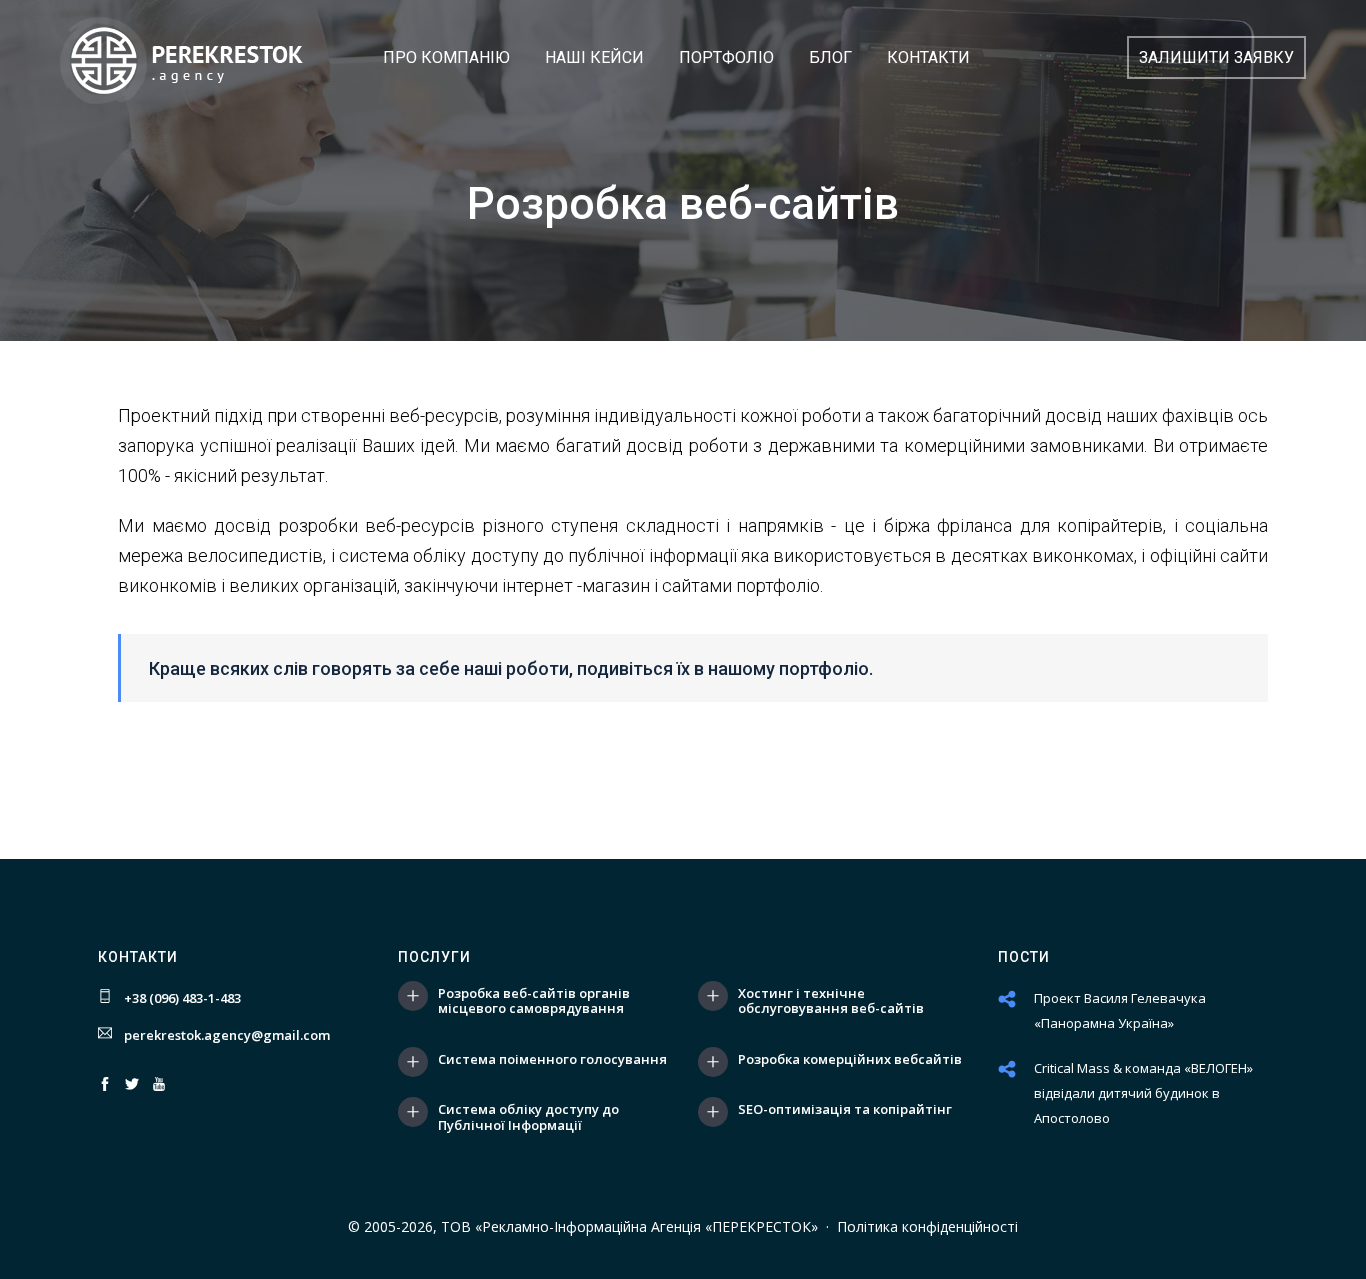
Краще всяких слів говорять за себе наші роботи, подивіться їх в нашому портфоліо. (511, 668)
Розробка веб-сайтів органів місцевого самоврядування (534, 1001)
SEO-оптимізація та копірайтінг (845, 1110)
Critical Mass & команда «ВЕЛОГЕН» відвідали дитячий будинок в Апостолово (1143, 1093)
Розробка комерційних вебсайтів (850, 1060)
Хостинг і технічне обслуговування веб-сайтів (831, 1001)
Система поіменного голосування (552, 1060)
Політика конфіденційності (927, 1226)
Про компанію (446, 57)
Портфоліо (726, 57)
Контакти (928, 57)
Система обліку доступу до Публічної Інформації (528, 1117)
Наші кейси (594, 57)
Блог (830, 57)
